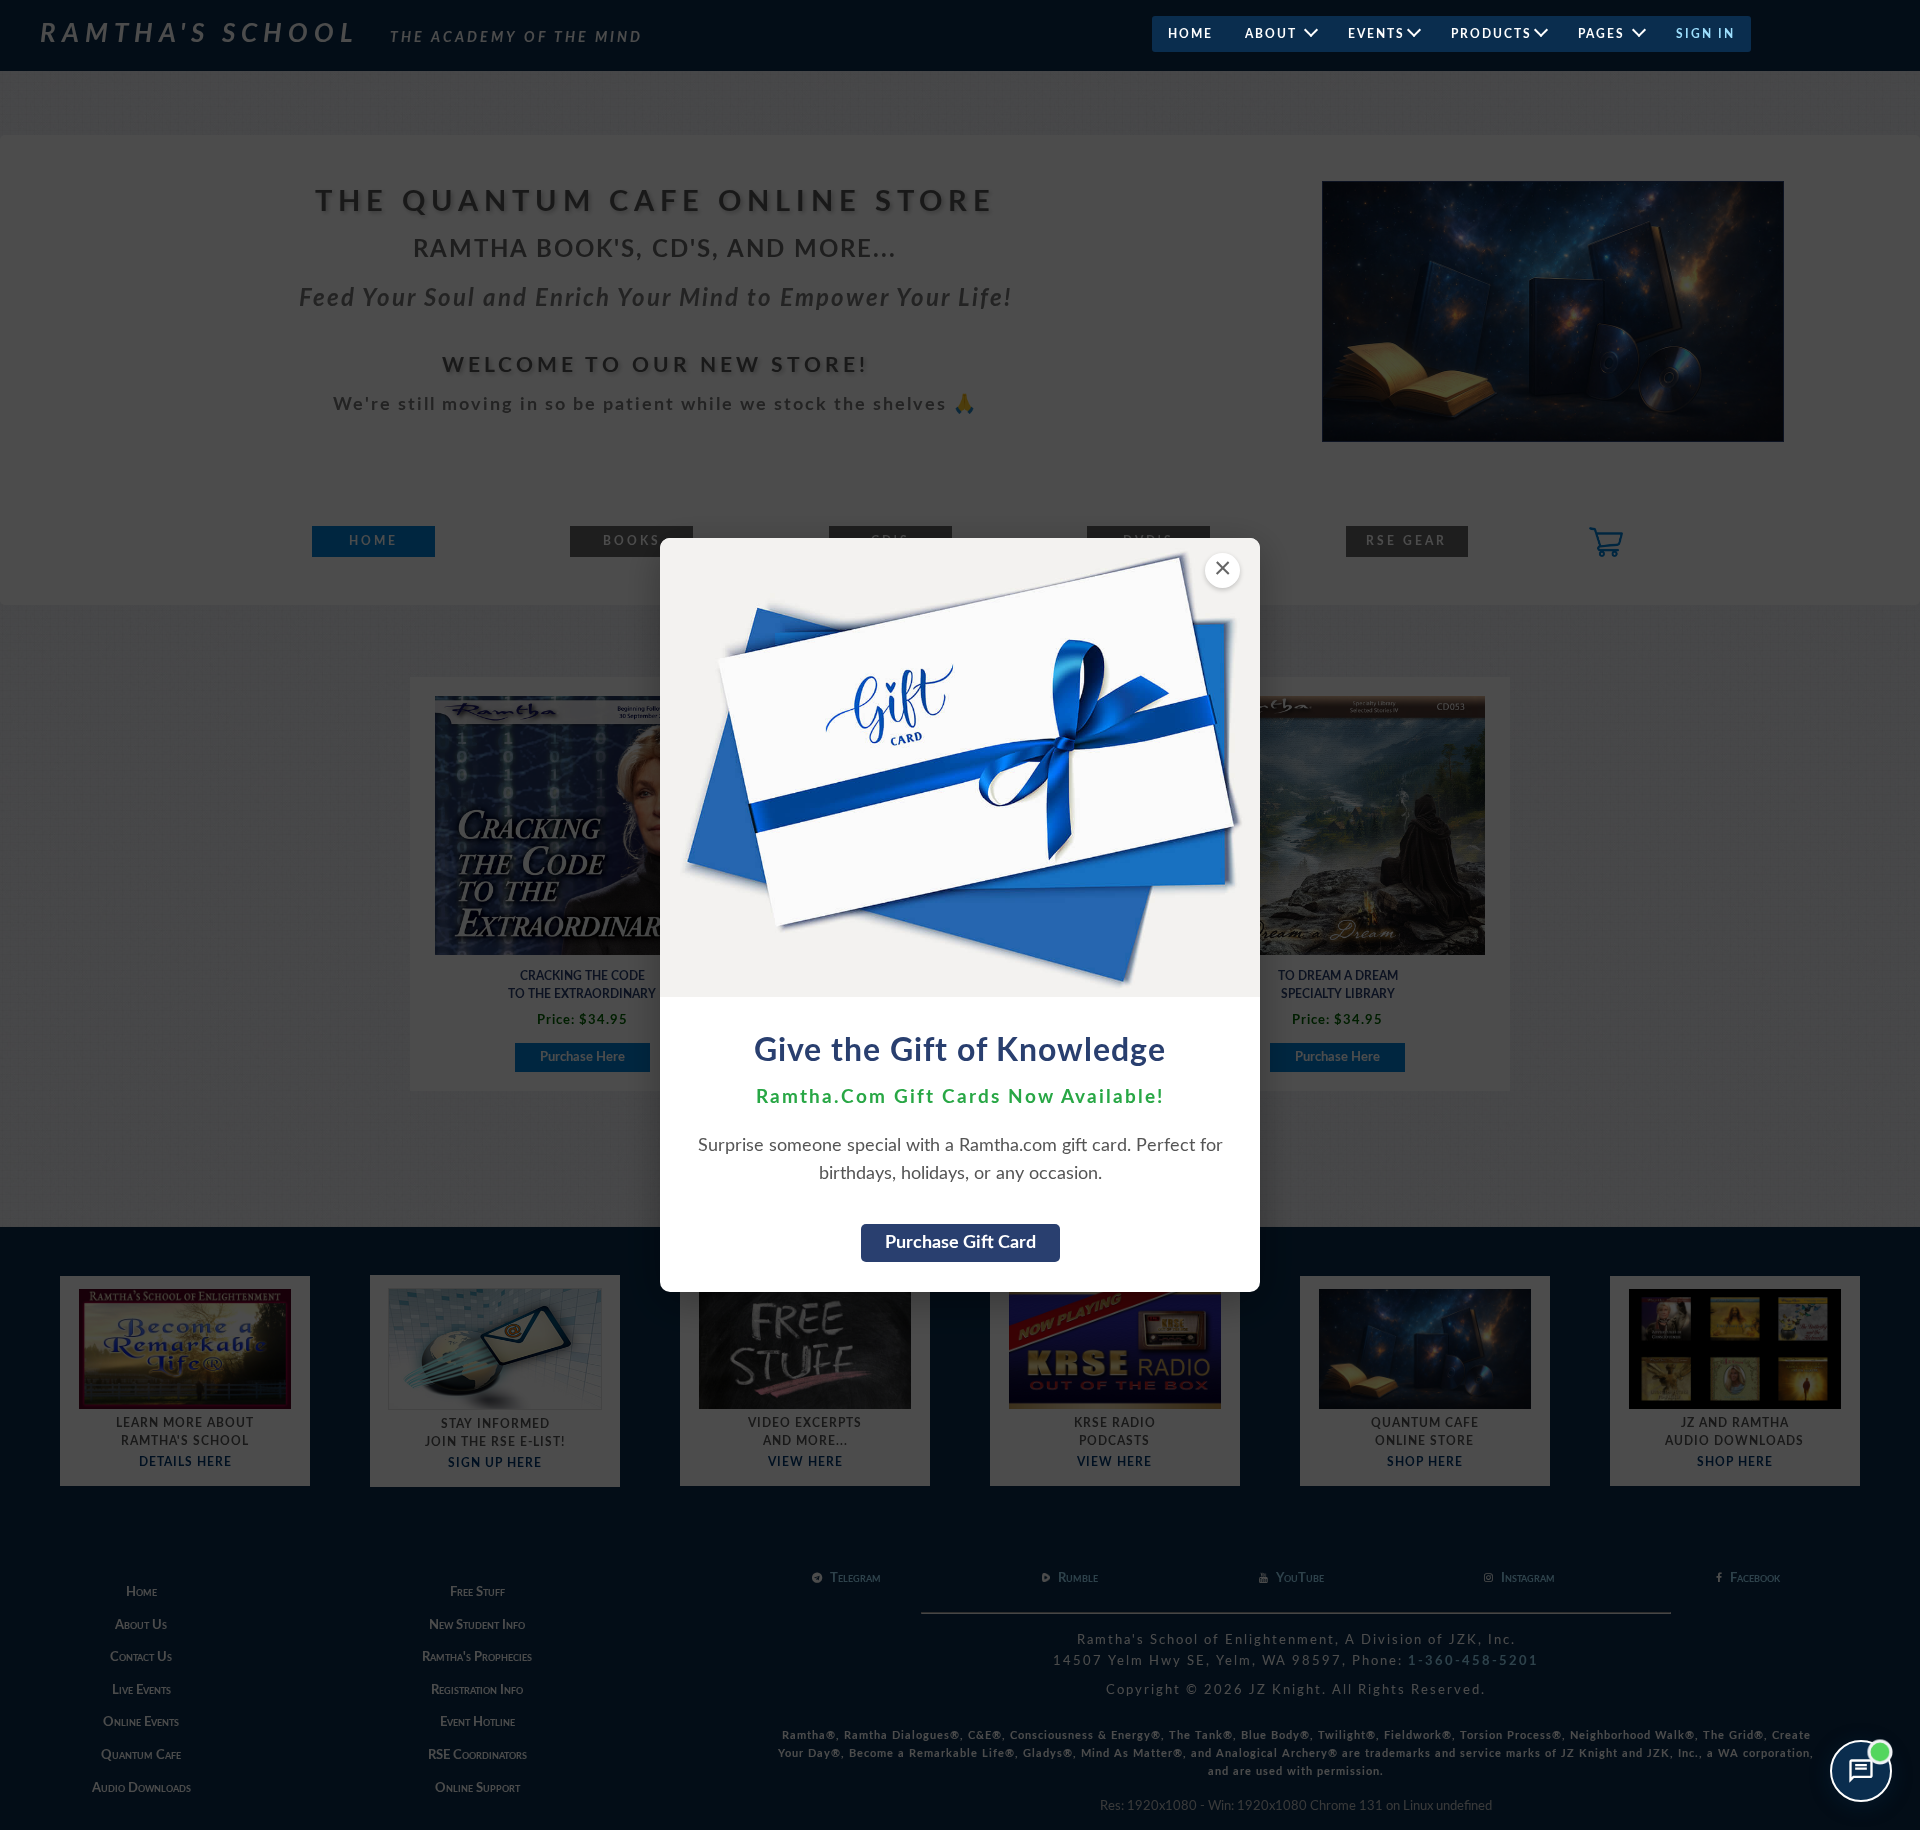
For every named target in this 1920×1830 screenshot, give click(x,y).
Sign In (1705, 34)
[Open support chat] (1861, 1771)
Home (1190, 34)
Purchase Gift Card (960, 1242)
